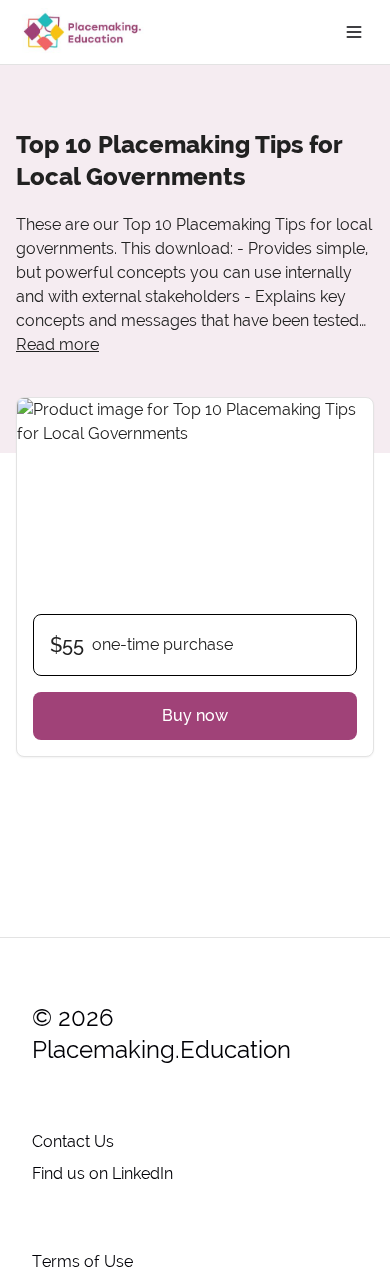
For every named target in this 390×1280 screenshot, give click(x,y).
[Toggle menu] (354, 32)
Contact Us (73, 1141)
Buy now (195, 715)
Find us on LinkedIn (102, 1173)
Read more (57, 344)
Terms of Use (82, 1261)
